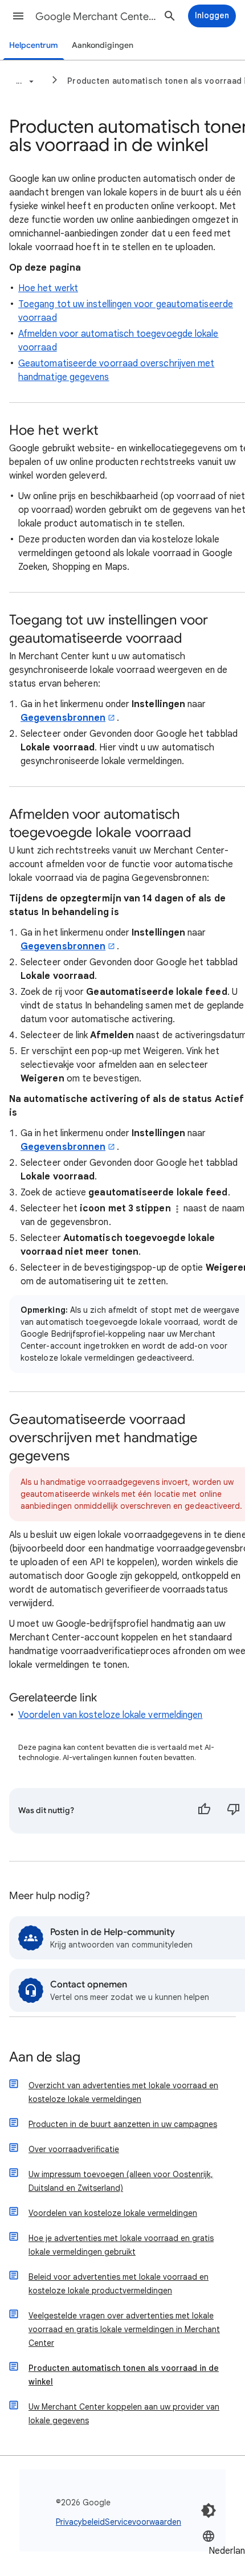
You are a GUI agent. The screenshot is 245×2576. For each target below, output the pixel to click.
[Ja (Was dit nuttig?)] (204, 1811)
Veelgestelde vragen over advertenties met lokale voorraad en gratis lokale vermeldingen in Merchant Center (124, 2329)
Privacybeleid (80, 2522)
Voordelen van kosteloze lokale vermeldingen (110, 1715)
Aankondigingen (103, 45)
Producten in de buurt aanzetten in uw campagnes (123, 2124)
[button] (18, 16)
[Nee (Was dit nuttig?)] (234, 1811)
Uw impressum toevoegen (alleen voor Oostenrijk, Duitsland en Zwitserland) (121, 2181)
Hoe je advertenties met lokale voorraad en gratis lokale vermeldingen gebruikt (121, 2245)
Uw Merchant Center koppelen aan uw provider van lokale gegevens (124, 2414)
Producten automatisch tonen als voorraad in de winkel (124, 2375)
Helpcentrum (34, 45)
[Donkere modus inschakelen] (209, 2510)
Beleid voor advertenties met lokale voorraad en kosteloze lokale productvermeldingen (119, 2284)
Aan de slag (45, 2058)
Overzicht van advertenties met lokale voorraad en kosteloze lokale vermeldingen (123, 2092)
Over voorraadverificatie (74, 2149)
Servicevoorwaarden (143, 2522)
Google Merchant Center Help (97, 17)
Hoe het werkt (48, 288)
